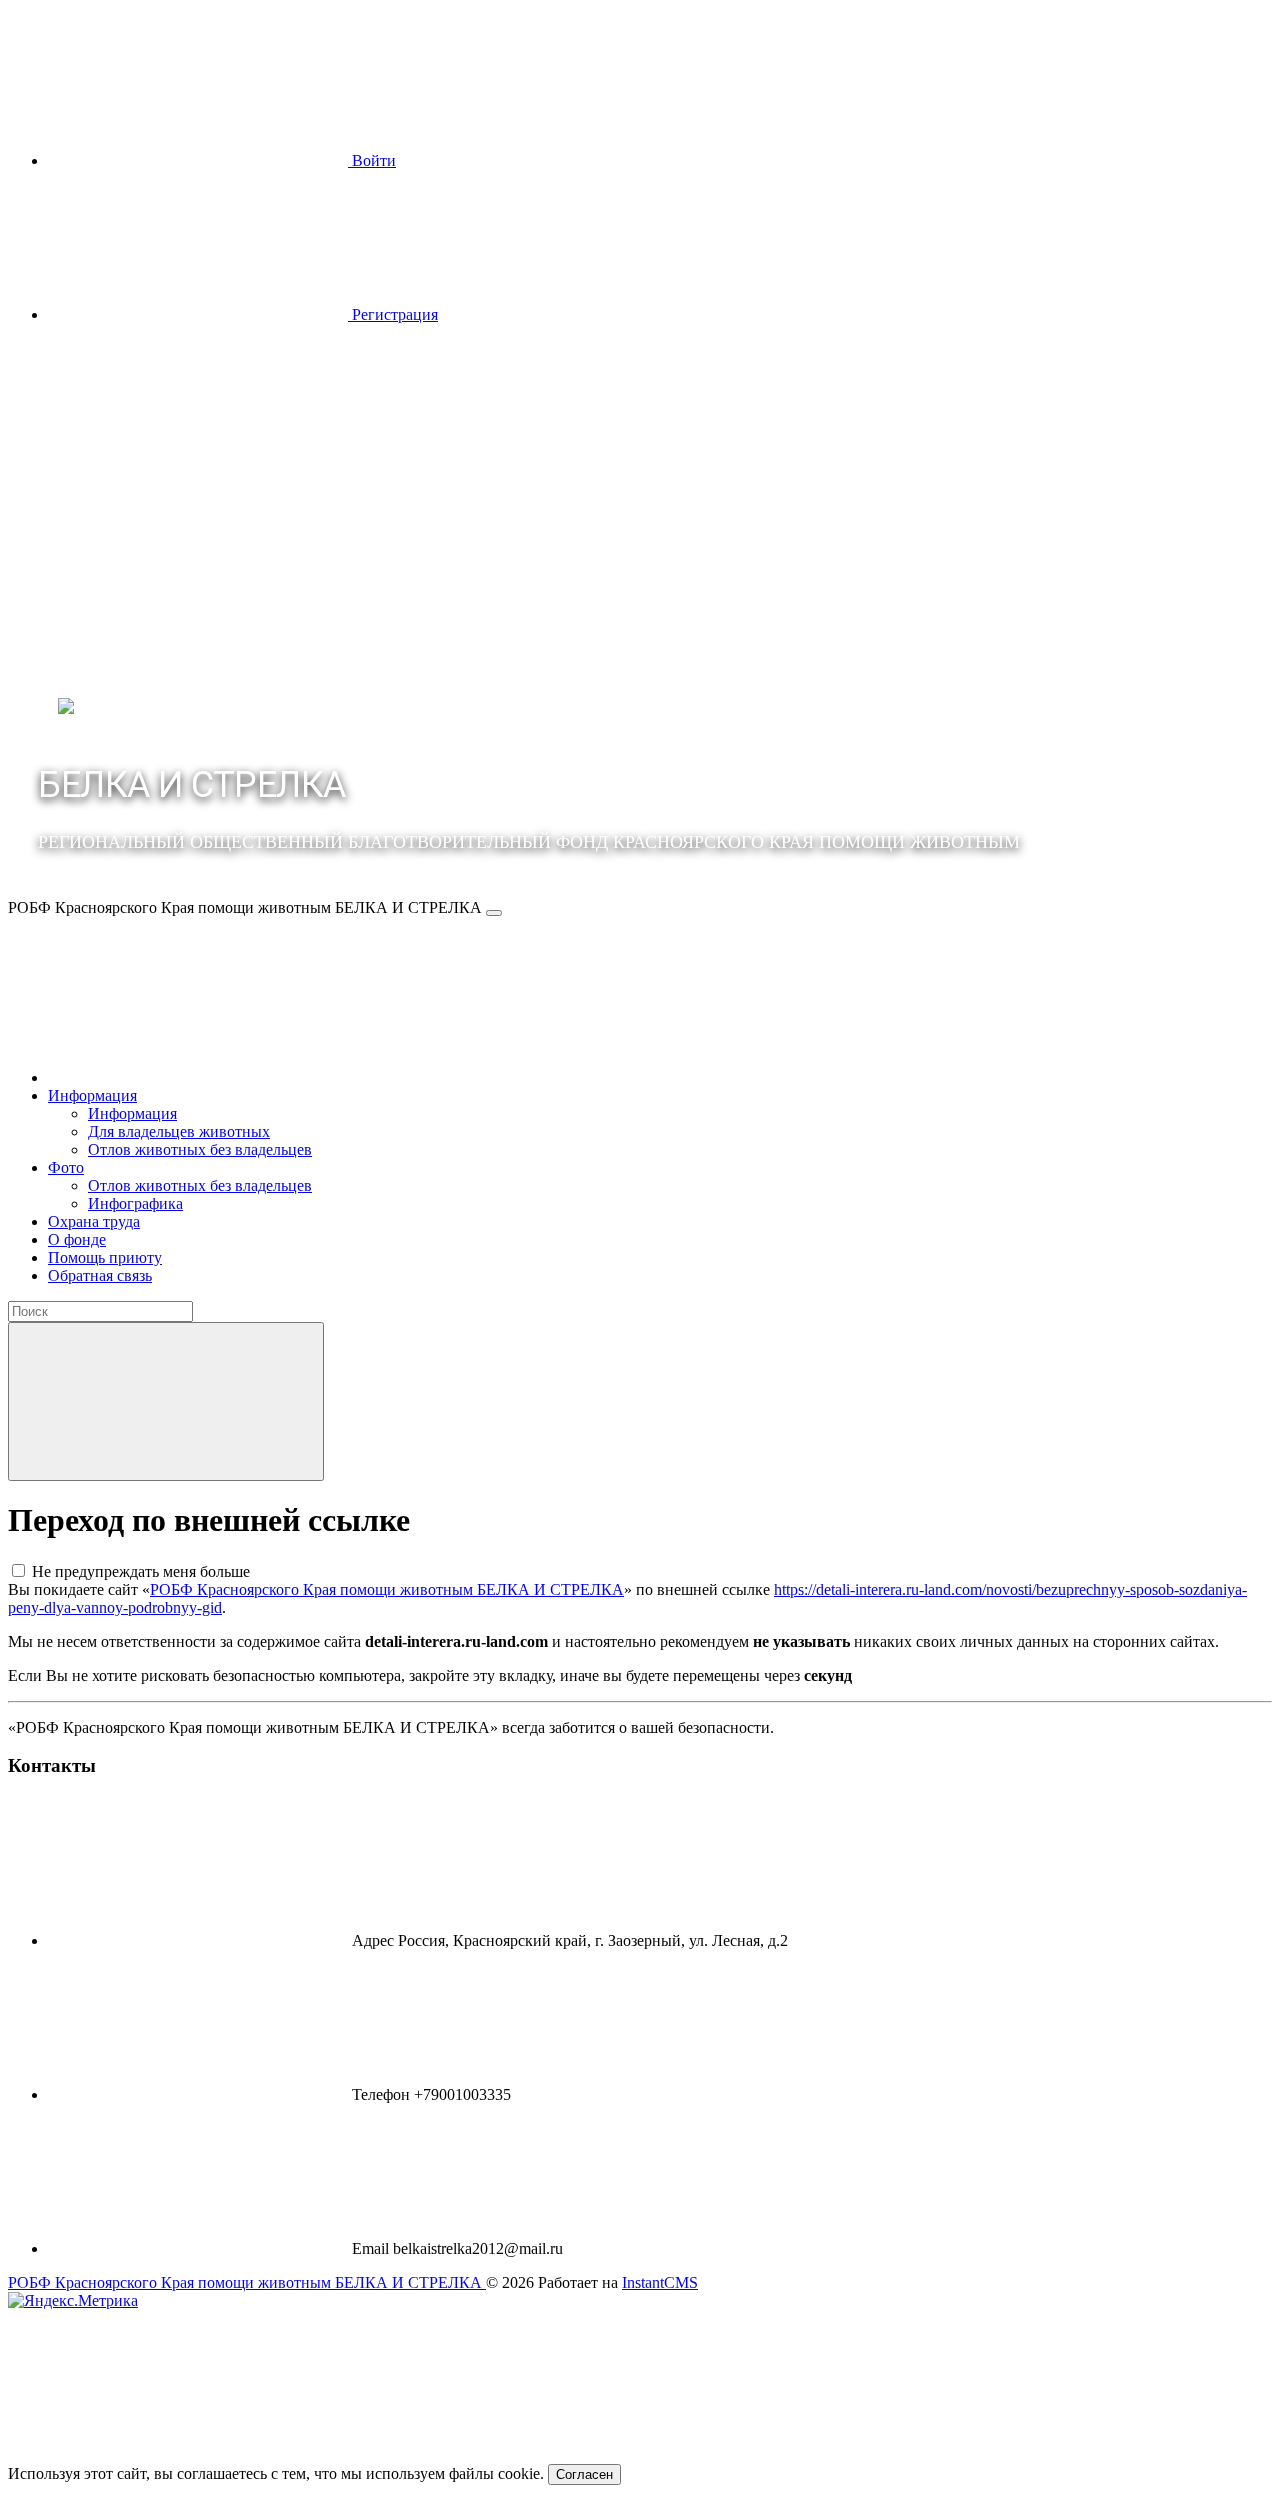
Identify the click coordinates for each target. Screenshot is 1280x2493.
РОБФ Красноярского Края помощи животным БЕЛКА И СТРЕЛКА (387, 1589)
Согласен (584, 2474)
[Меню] (494, 913)
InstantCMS (660, 2282)
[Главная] (198, 1077)
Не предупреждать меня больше (141, 1571)
